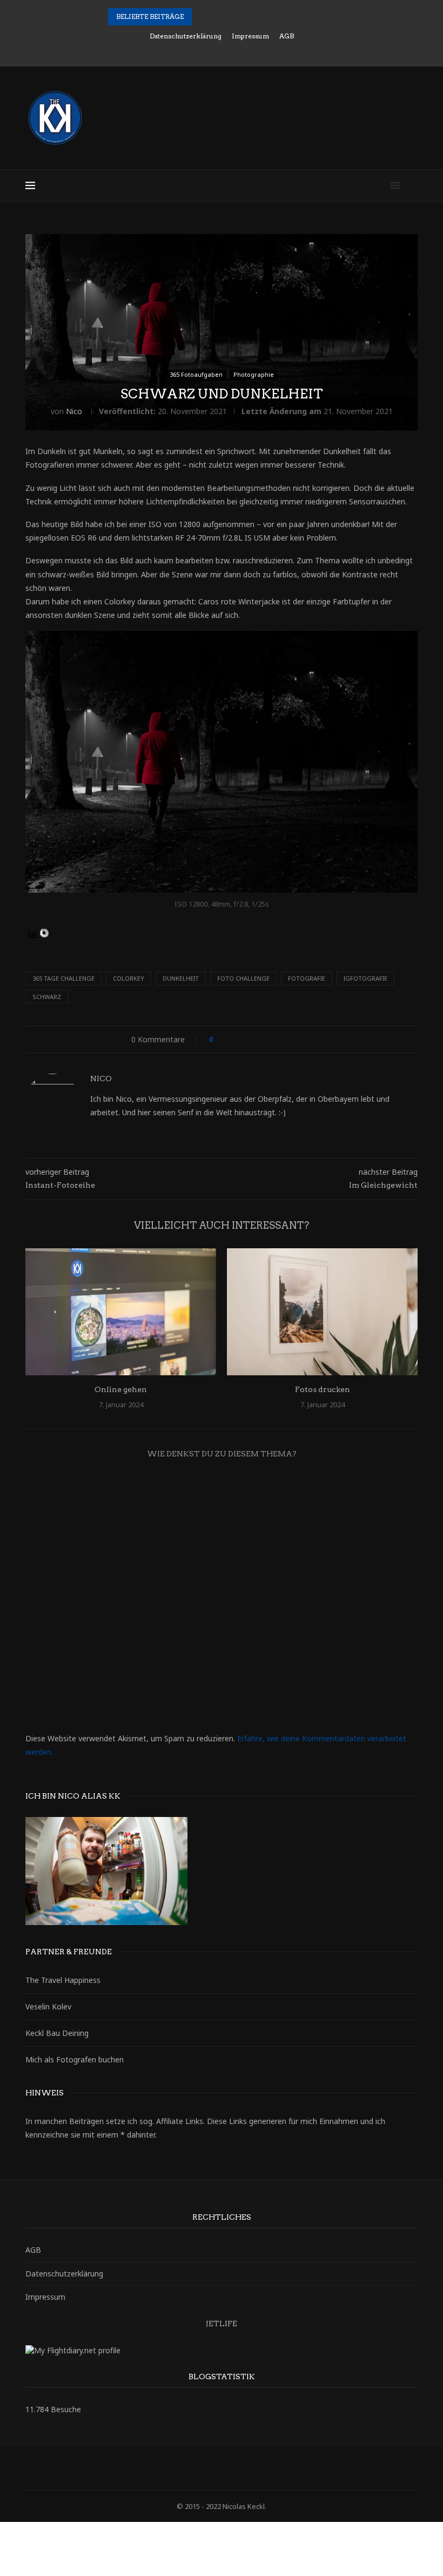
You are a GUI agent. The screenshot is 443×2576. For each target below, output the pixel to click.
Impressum (250, 36)
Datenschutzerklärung (186, 36)
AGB (287, 36)
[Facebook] (185, 51)
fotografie (307, 978)
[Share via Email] (313, 1039)
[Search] (412, 185)
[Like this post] (219, 1039)
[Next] (216, 17)
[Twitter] (200, 51)
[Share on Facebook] (231, 1039)
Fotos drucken (323, 1389)
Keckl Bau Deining (57, 2033)
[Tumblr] (244, 51)
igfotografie (365, 978)
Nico (74, 411)
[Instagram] (214, 51)
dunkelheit (181, 978)
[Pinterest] (229, 51)
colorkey (129, 978)
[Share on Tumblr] (272, 1039)
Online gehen (121, 1389)
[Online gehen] (121, 1312)
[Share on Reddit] (282, 1039)
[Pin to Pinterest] (251, 1039)
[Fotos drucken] (322, 1312)
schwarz (47, 997)
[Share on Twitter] (241, 1039)
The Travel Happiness (63, 1980)
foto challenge (243, 978)
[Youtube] (258, 51)
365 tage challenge (63, 978)
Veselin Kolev (48, 2006)
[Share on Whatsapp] (303, 1039)
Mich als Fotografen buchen (75, 2059)
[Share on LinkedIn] (262, 1039)
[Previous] (202, 17)
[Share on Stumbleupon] (293, 1039)
